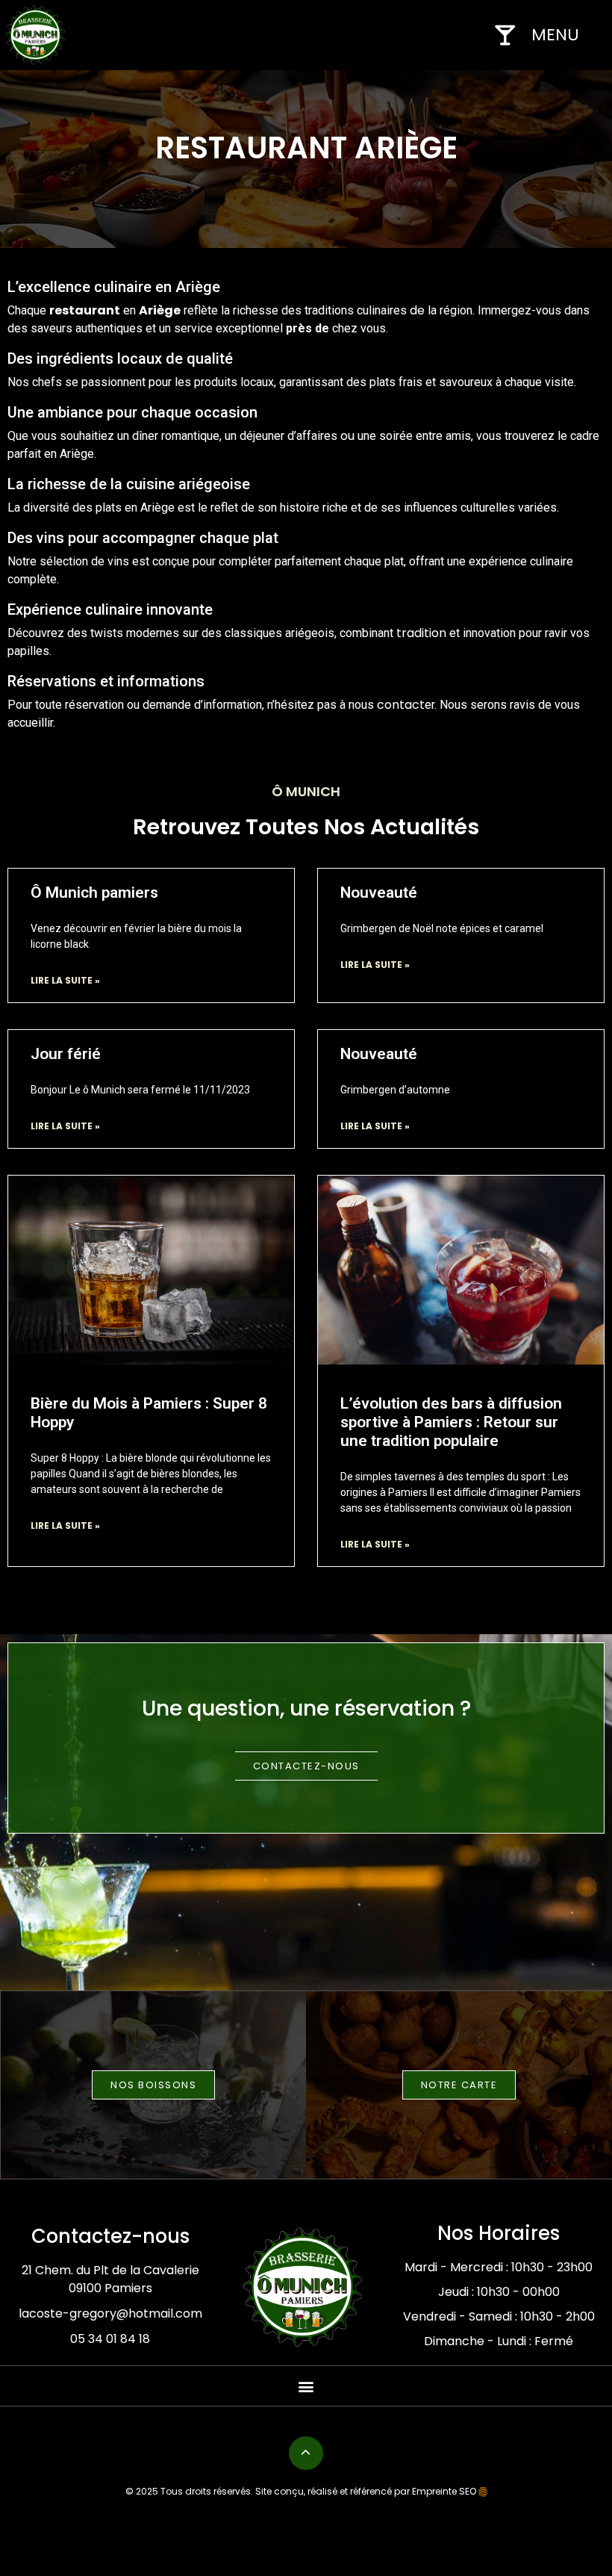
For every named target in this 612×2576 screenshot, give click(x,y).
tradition (421, 633)
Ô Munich (306, 791)
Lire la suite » (65, 980)
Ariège (160, 310)
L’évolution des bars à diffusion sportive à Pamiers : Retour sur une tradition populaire (451, 1422)
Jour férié (66, 1054)
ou (347, 436)
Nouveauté (379, 893)
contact (401, 705)
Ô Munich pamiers (94, 893)
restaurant (85, 310)
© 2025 (142, 2491)
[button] (306, 2386)
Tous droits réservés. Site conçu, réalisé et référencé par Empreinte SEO (318, 2491)
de (417, 310)
